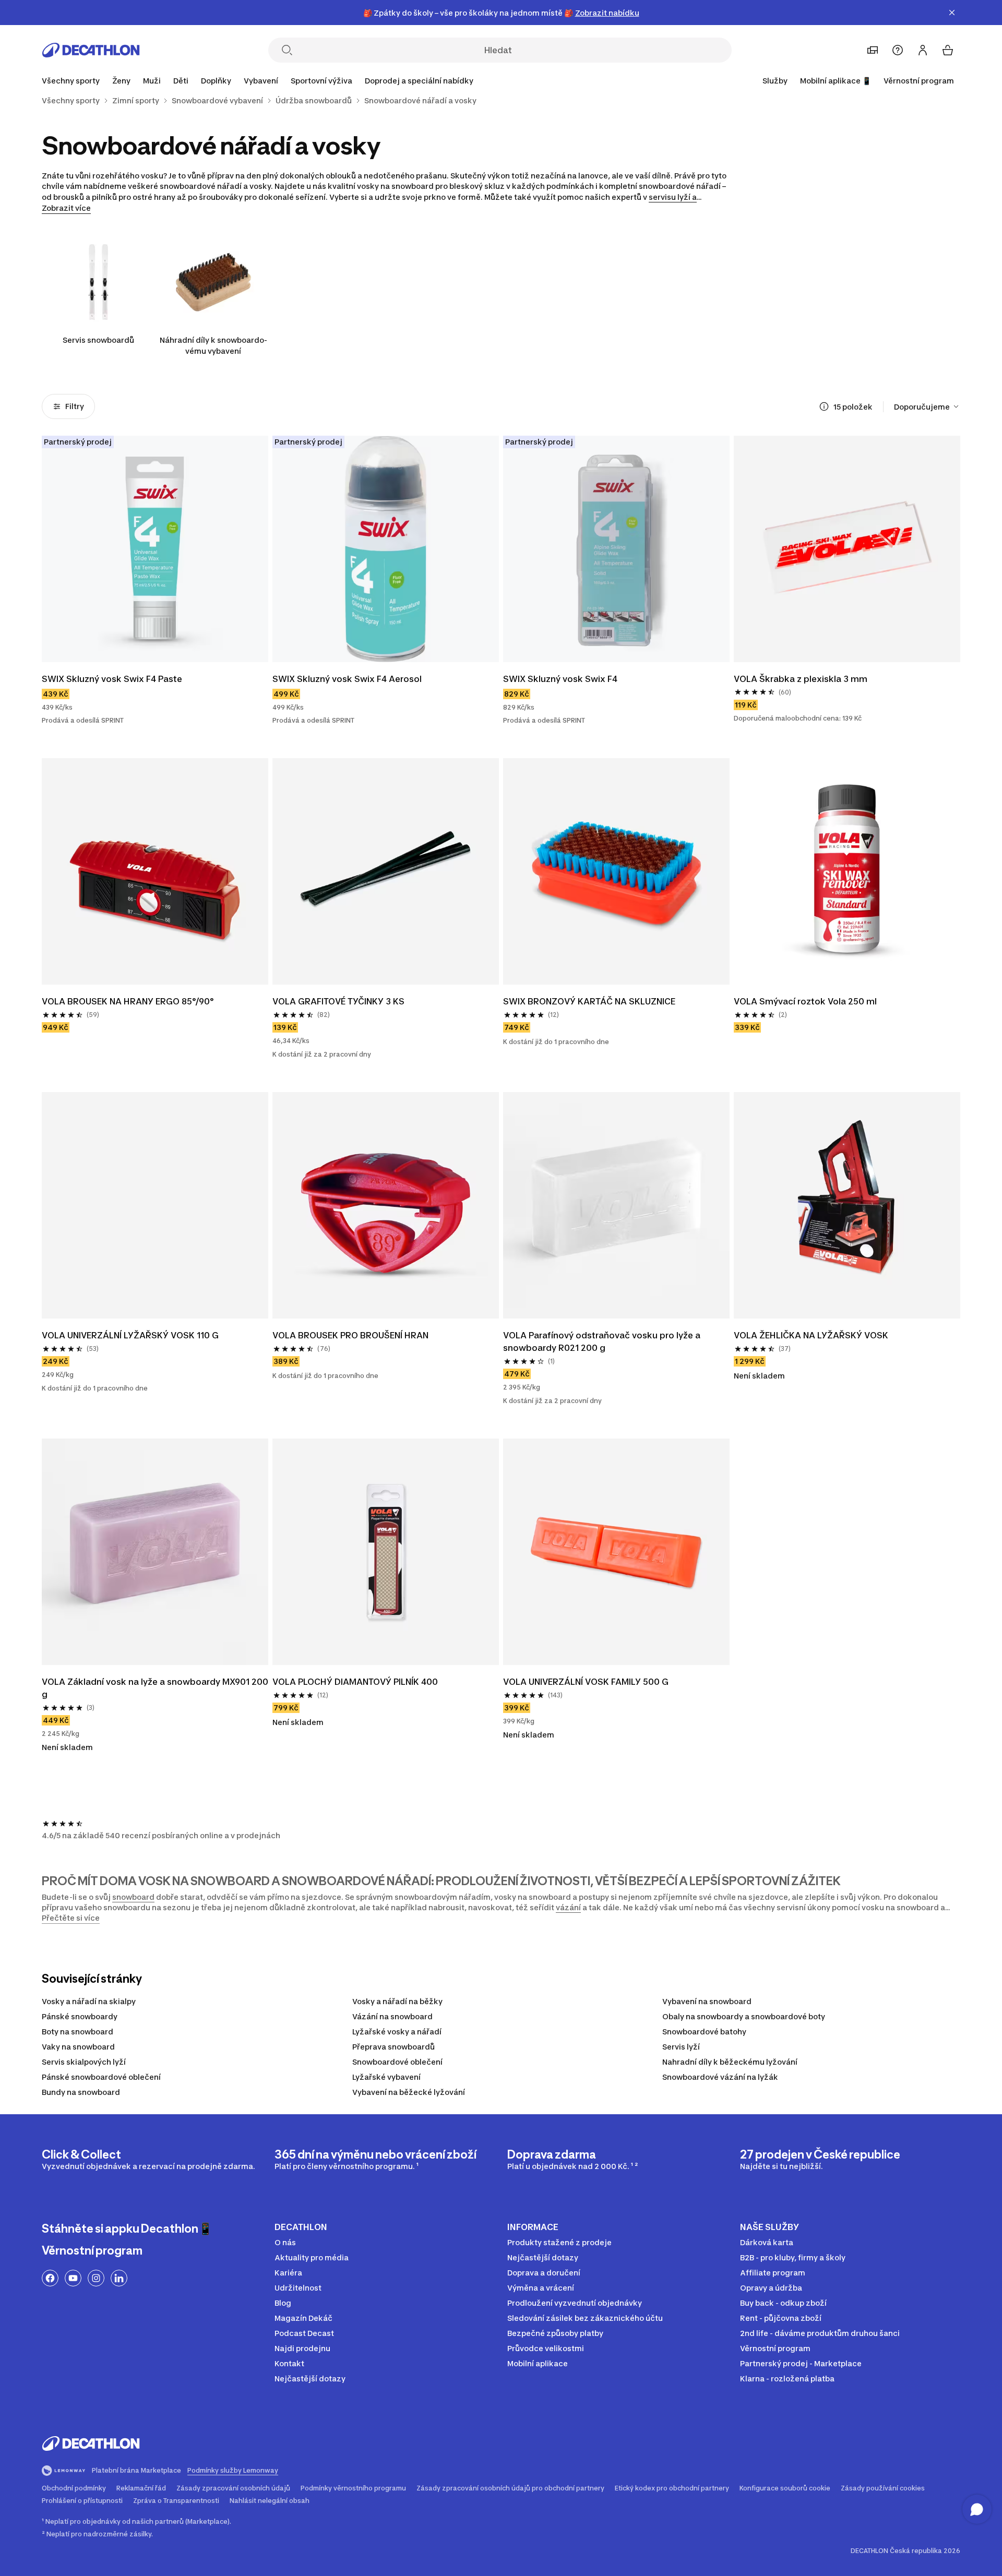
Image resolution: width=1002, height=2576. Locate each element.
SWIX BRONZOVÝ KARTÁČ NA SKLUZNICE (590, 1001)
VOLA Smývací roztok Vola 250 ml (805, 1001)
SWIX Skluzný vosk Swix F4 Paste (112, 679)
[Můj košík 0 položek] (948, 50)
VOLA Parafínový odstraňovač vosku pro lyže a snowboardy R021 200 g (603, 1341)
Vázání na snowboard (392, 2016)
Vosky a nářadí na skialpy (89, 2001)
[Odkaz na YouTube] (73, 2278)
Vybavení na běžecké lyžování (409, 2092)
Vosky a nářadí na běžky (397, 2001)
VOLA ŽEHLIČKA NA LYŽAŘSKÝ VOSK (812, 1335)
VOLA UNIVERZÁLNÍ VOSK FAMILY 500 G (586, 1682)
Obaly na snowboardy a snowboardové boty (744, 2016)
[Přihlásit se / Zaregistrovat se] (923, 50)
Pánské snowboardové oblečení (101, 2077)
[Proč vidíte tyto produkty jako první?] (824, 406)
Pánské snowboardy (80, 2016)
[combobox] (927, 406)
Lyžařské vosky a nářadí (397, 2032)
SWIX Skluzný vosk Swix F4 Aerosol (347, 679)
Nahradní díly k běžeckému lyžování (730, 2062)
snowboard (133, 1897)
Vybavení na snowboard (707, 2001)
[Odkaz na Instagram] (96, 2278)
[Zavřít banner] (952, 13)
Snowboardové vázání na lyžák (720, 2077)
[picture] (155, 549)
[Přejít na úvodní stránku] (91, 50)
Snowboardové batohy (704, 2032)
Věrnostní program (919, 81)
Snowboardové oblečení (397, 2062)
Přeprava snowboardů (393, 2047)
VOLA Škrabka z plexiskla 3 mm (802, 679)
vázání (568, 1907)
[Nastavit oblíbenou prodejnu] (873, 50)
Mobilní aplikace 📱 (836, 81)
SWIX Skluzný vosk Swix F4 (560, 679)
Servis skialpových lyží (84, 2062)
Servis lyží (681, 2047)
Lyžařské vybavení (386, 2077)
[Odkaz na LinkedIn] (119, 2278)
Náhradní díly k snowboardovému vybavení (213, 345)
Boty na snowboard (77, 2032)
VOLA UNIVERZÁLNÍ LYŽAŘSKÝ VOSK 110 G (130, 1335)
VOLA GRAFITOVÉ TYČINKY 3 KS (338, 1001)
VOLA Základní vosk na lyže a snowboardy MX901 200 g (155, 1688)
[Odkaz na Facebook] (50, 2278)
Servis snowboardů (98, 340)
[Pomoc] (898, 50)
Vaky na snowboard (78, 2047)
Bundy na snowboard (81, 2092)
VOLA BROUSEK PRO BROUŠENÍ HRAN (351, 1335)
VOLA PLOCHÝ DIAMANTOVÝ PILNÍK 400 (356, 1682)
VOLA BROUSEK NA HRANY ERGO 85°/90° (128, 1001)
